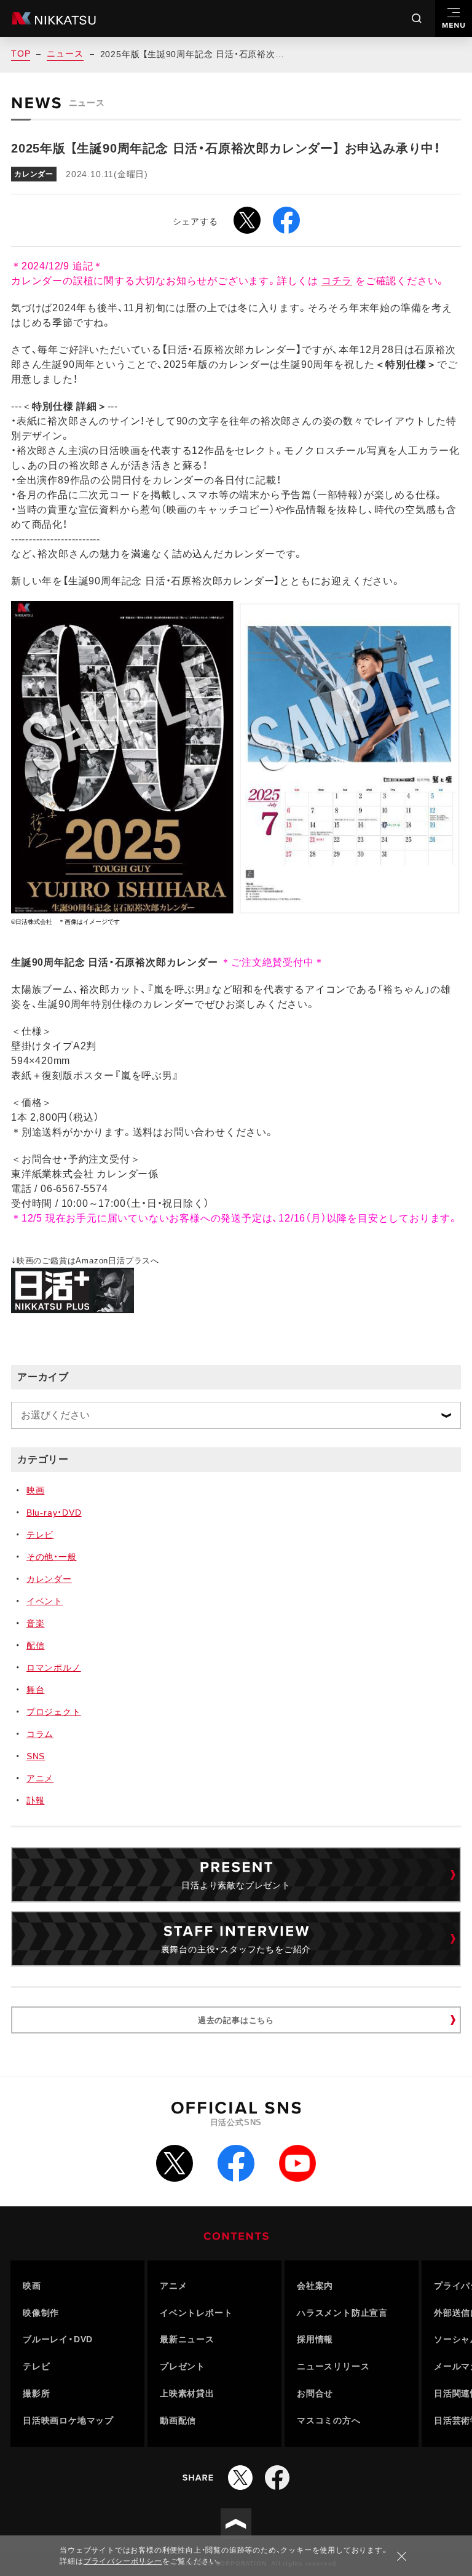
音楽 (36, 1623)
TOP (21, 54)
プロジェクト (54, 1712)
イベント (45, 1601)
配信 (36, 1645)
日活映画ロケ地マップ (68, 2420)
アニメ (40, 1778)
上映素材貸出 (187, 2393)
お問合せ (315, 2393)
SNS (36, 1756)
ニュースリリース (333, 2366)
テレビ (40, 1535)
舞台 (36, 1690)
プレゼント (183, 2366)
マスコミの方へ (329, 2420)
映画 (36, 1490)
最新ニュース (187, 2339)
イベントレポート (196, 2313)
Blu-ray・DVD (54, 1513)
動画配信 (178, 2420)
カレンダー (49, 1579)
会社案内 (315, 2286)
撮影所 (36, 2393)
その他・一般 (52, 1557)
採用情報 (315, 2339)
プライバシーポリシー (123, 2561)
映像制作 (41, 2313)
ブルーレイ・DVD (58, 2339)
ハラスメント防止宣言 (342, 2313)
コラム (40, 1734)
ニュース (65, 54)
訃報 (36, 1800)
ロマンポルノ (54, 1668)
